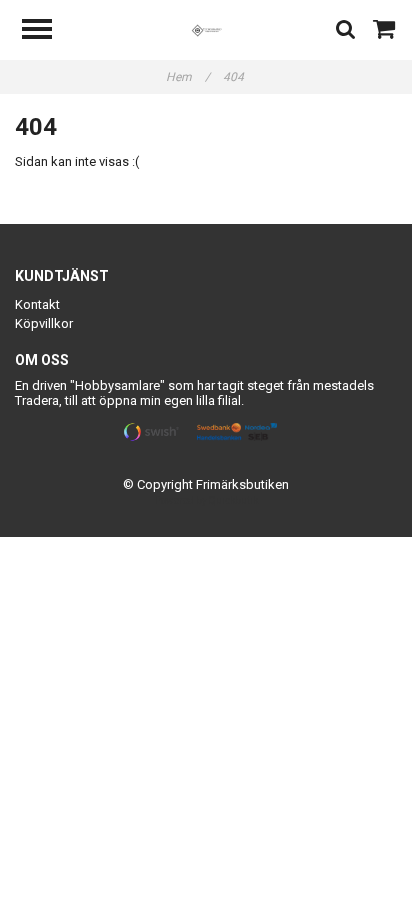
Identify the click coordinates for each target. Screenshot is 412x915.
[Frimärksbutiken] (206, 29)
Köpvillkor (44, 323)
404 (235, 77)
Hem (188, 77)
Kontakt (37, 304)
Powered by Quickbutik (206, 500)
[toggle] (47, 31)
